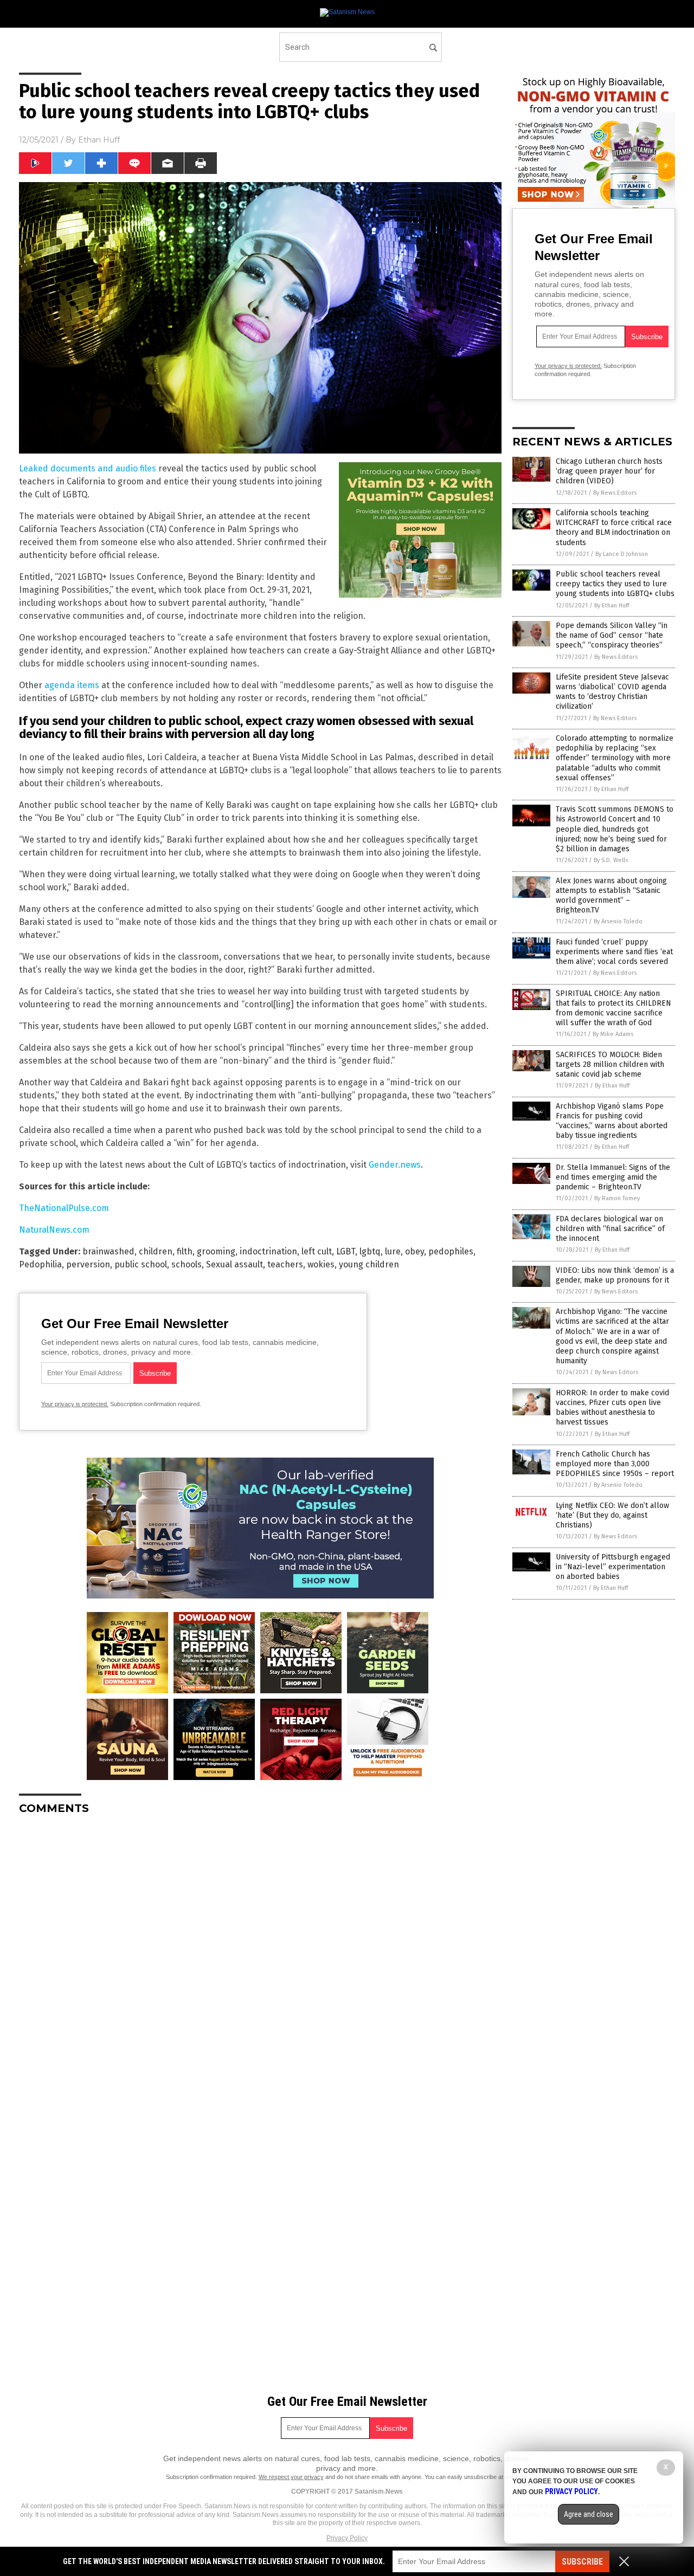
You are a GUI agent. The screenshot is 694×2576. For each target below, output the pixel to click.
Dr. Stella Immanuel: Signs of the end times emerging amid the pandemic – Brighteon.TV (613, 1177)
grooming (216, 1251)
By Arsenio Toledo (618, 921)
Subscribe (582, 2562)
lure (393, 1251)
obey (415, 1251)
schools (187, 1264)
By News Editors (615, 493)
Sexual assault (234, 1264)
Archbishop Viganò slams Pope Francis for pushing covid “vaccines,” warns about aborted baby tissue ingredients (612, 1121)
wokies (321, 1264)
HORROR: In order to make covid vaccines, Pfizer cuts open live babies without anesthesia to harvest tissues (612, 1408)
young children (369, 1264)
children (156, 1251)
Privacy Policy (347, 2538)
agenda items (72, 685)
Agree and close (589, 2514)
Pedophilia (40, 1264)
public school (141, 1264)
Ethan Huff (99, 140)
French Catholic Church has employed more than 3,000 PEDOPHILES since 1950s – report (615, 1464)
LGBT (346, 1251)
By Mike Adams (613, 1034)
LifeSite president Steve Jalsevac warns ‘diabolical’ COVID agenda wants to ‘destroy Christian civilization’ (612, 692)
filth (185, 1251)
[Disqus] (260, 1959)
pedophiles (451, 1251)
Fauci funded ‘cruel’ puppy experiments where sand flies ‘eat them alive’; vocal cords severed (614, 952)
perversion (88, 1264)
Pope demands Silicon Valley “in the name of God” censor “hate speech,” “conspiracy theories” (612, 635)
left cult (317, 1251)
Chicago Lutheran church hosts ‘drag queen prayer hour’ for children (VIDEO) (609, 471)
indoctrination (268, 1251)
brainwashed (108, 1251)
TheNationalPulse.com (64, 1208)
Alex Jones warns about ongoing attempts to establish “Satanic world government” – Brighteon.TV (611, 896)
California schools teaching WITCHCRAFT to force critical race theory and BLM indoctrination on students (614, 528)
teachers (285, 1264)
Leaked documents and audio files (88, 468)
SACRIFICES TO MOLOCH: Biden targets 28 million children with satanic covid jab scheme (610, 1064)
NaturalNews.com (54, 1230)
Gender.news (395, 1165)
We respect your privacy (291, 2477)
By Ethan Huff (612, 606)
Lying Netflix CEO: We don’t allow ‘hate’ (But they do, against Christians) (612, 1515)
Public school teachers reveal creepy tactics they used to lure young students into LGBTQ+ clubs (615, 584)
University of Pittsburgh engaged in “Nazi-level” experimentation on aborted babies (613, 1567)
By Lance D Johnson (622, 554)
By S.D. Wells (611, 860)
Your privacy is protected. (75, 1404)
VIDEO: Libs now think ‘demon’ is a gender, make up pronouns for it (615, 1275)
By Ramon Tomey (617, 1198)
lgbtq (370, 1251)
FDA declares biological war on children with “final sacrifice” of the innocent (610, 1229)
